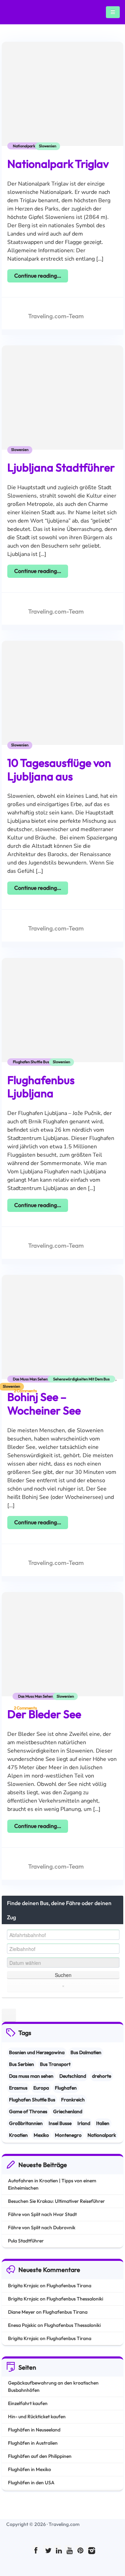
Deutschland (73, 2076)
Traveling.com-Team (56, 316)
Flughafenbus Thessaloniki (75, 2299)
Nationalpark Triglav (58, 164)
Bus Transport (55, 2064)
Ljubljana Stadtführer (61, 467)
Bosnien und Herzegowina (37, 2052)
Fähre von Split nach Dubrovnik (42, 2228)
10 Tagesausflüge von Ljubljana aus (59, 769)
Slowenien (48, 146)
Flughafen (66, 2088)
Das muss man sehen (30, 1379)
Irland (84, 2123)
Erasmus (18, 2088)
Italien (103, 2123)
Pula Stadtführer (26, 2241)
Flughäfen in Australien (33, 2443)
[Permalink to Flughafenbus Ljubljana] (62, 1018)
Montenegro (68, 2135)
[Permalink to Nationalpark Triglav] (62, 102)
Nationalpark (24, 146)
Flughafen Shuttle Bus (31, 1062)
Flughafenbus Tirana (69, 2286)
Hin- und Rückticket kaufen (37, 2417)
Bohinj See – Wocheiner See (44, 1403)
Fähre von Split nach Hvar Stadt (42, 2214)
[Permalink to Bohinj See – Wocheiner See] (62, 1335)
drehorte (102, 2076)
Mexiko (41, 2135)
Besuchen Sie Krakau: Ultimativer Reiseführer (56, 2201)
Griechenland (68, 2111)
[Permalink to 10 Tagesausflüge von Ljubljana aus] (62, 701)
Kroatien (18, 2135)
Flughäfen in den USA (31, 2483)
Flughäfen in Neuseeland (34, 2430)
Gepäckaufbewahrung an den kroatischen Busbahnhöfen (53, 2386)
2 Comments (25, 1391)
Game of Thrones (28, 2111)
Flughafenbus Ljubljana (41, 1086)
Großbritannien (26, 2123)
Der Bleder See (44, 1714)
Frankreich (73, 2100)
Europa (41, 2088)
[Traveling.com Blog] (15, 12)
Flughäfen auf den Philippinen (40, 2456)
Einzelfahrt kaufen (28, 2403)
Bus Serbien (22, 2064)
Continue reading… (38, 276)
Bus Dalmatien (86, 2052)
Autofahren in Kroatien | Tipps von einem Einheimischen (52, 2184)
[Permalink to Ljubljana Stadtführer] (62, 406)
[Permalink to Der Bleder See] (62, 1652)
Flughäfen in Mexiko (30, 2469)
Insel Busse (60, 2123)
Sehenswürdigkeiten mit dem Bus (81, 1379)
